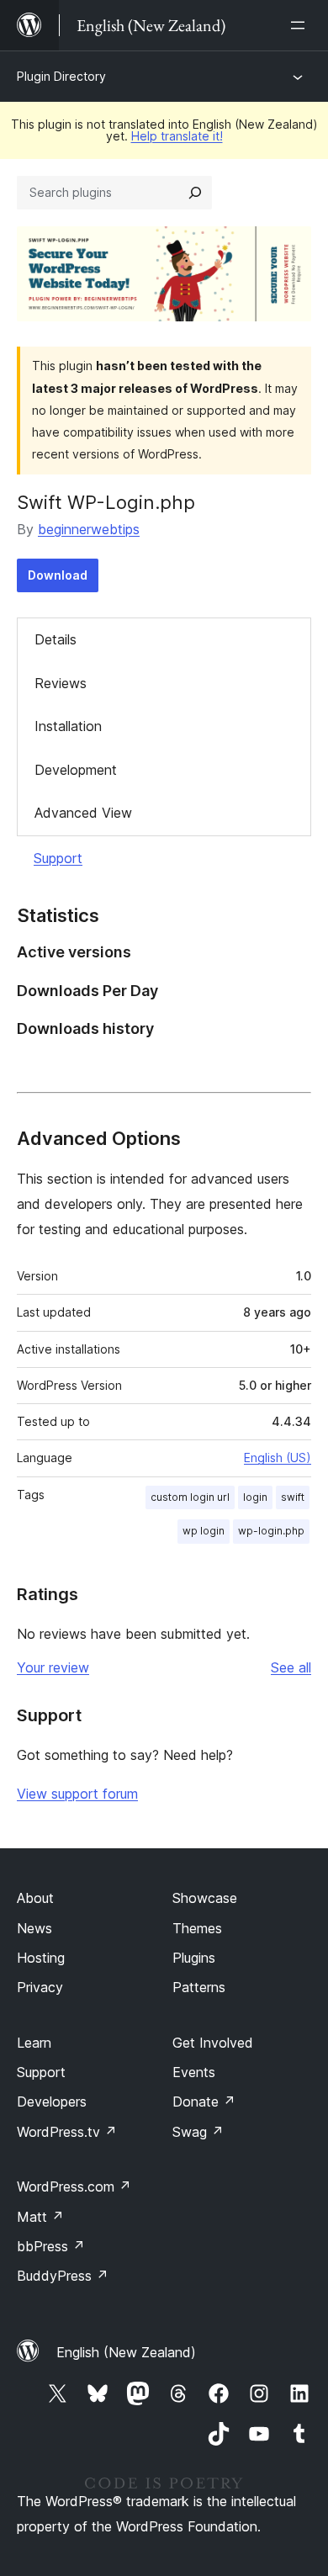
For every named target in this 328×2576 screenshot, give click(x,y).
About (35, 1898)
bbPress (51, 2246)
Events (194, 2072)
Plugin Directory (61, 76)
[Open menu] (301, 25)
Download (58, 575)
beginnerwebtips (89, 529)
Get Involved (213, 2043)
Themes (197, 1928)
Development (76, 770)
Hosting (41, 1958)
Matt (40, 2217)
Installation (68, 726)
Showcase (205, 1898)
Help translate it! (177, 136)
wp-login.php (271, 1531)
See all (291, 1667)
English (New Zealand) (126, 2352)
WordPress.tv (67, 2132)
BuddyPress (63, 2276)
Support (58, 858)
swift (293, 1497)
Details (56, 639)
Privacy (40, 1987)
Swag (198, 2132)
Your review (53, 1667)
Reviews (61, 683)
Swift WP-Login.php (106, 502)
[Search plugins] (195, 193)
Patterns (199, 1987)
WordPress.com (74, 2186)
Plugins (194, 1958)
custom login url (190, 1497)
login (255, 1497)
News (34, 1928)
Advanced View (83, 813)
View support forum (77, 1794)
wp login (204, 1531)
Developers (52, 2102)
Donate (204, 2102)
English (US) (278, 1458)
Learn (34, 2043)
